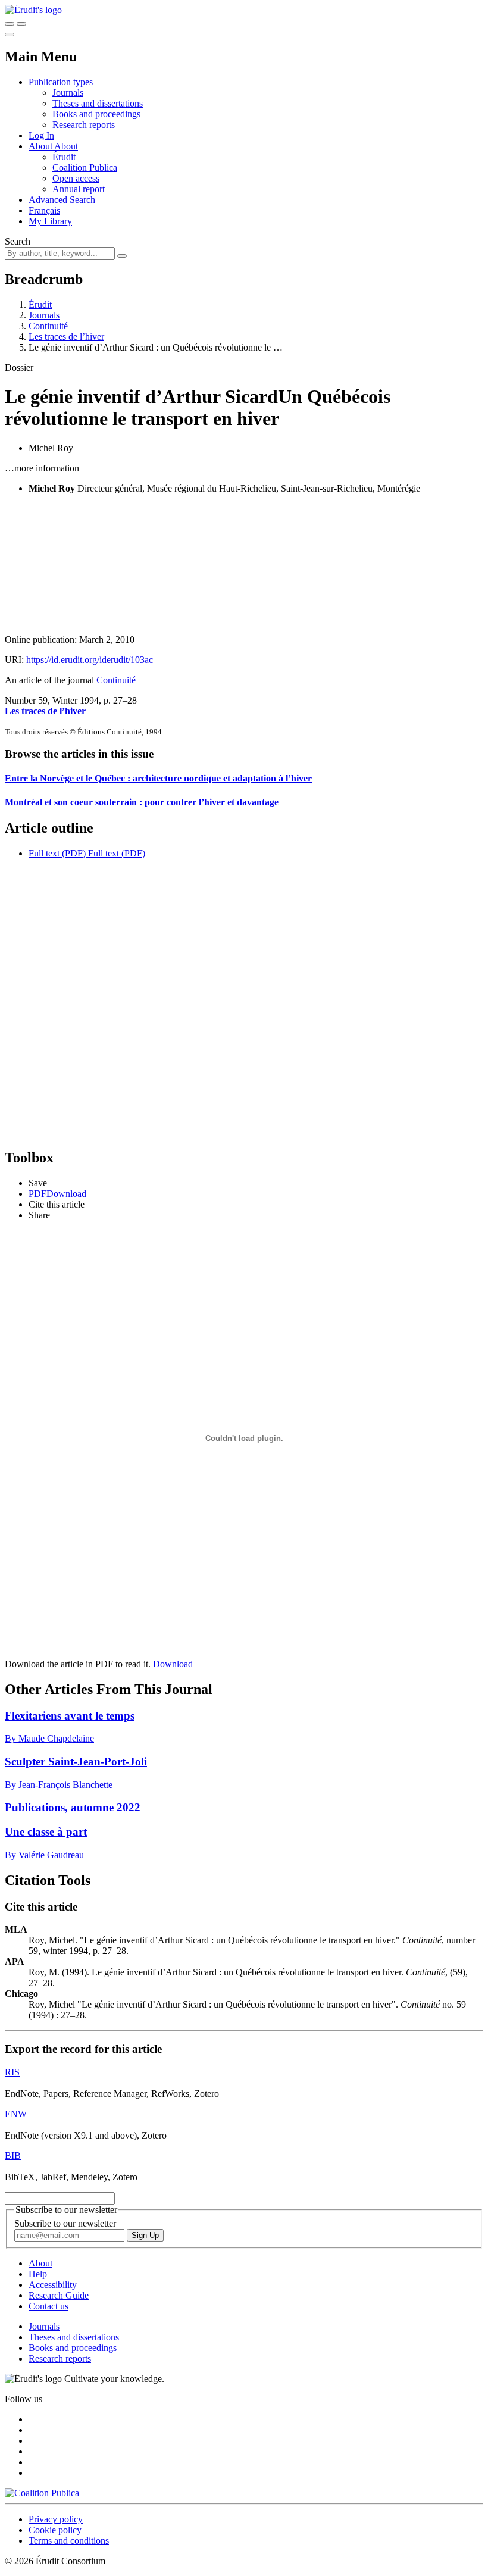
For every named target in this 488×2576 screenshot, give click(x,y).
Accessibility (53, 2285)
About (66, 146)
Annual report (79, 189)
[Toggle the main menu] (10, 35)
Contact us (49, 2306)
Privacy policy (56, 2519)
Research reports (84, 125)
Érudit (64, 157)
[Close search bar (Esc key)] (21, 24)
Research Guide (59, 2295)
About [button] (41, 146)
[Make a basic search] (10, 24)
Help (38, 2274)
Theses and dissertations (98, 103)
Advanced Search (62, 200)
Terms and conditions (69, 2541)
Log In (41, 135)
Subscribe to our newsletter (65, 2223)
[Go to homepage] (33, 10)
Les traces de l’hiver (66, 337)
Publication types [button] (61, 82)
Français (44, 210)
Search (18, 241)
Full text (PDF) (57, 853)
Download (173, 1664)
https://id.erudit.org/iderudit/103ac (90, 660)
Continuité (48, 326)
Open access (76, 178)
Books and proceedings (96, 114)
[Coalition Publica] (42, 2493)
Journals (68, 93)
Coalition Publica (85, 168)
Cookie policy (55, 2530)
